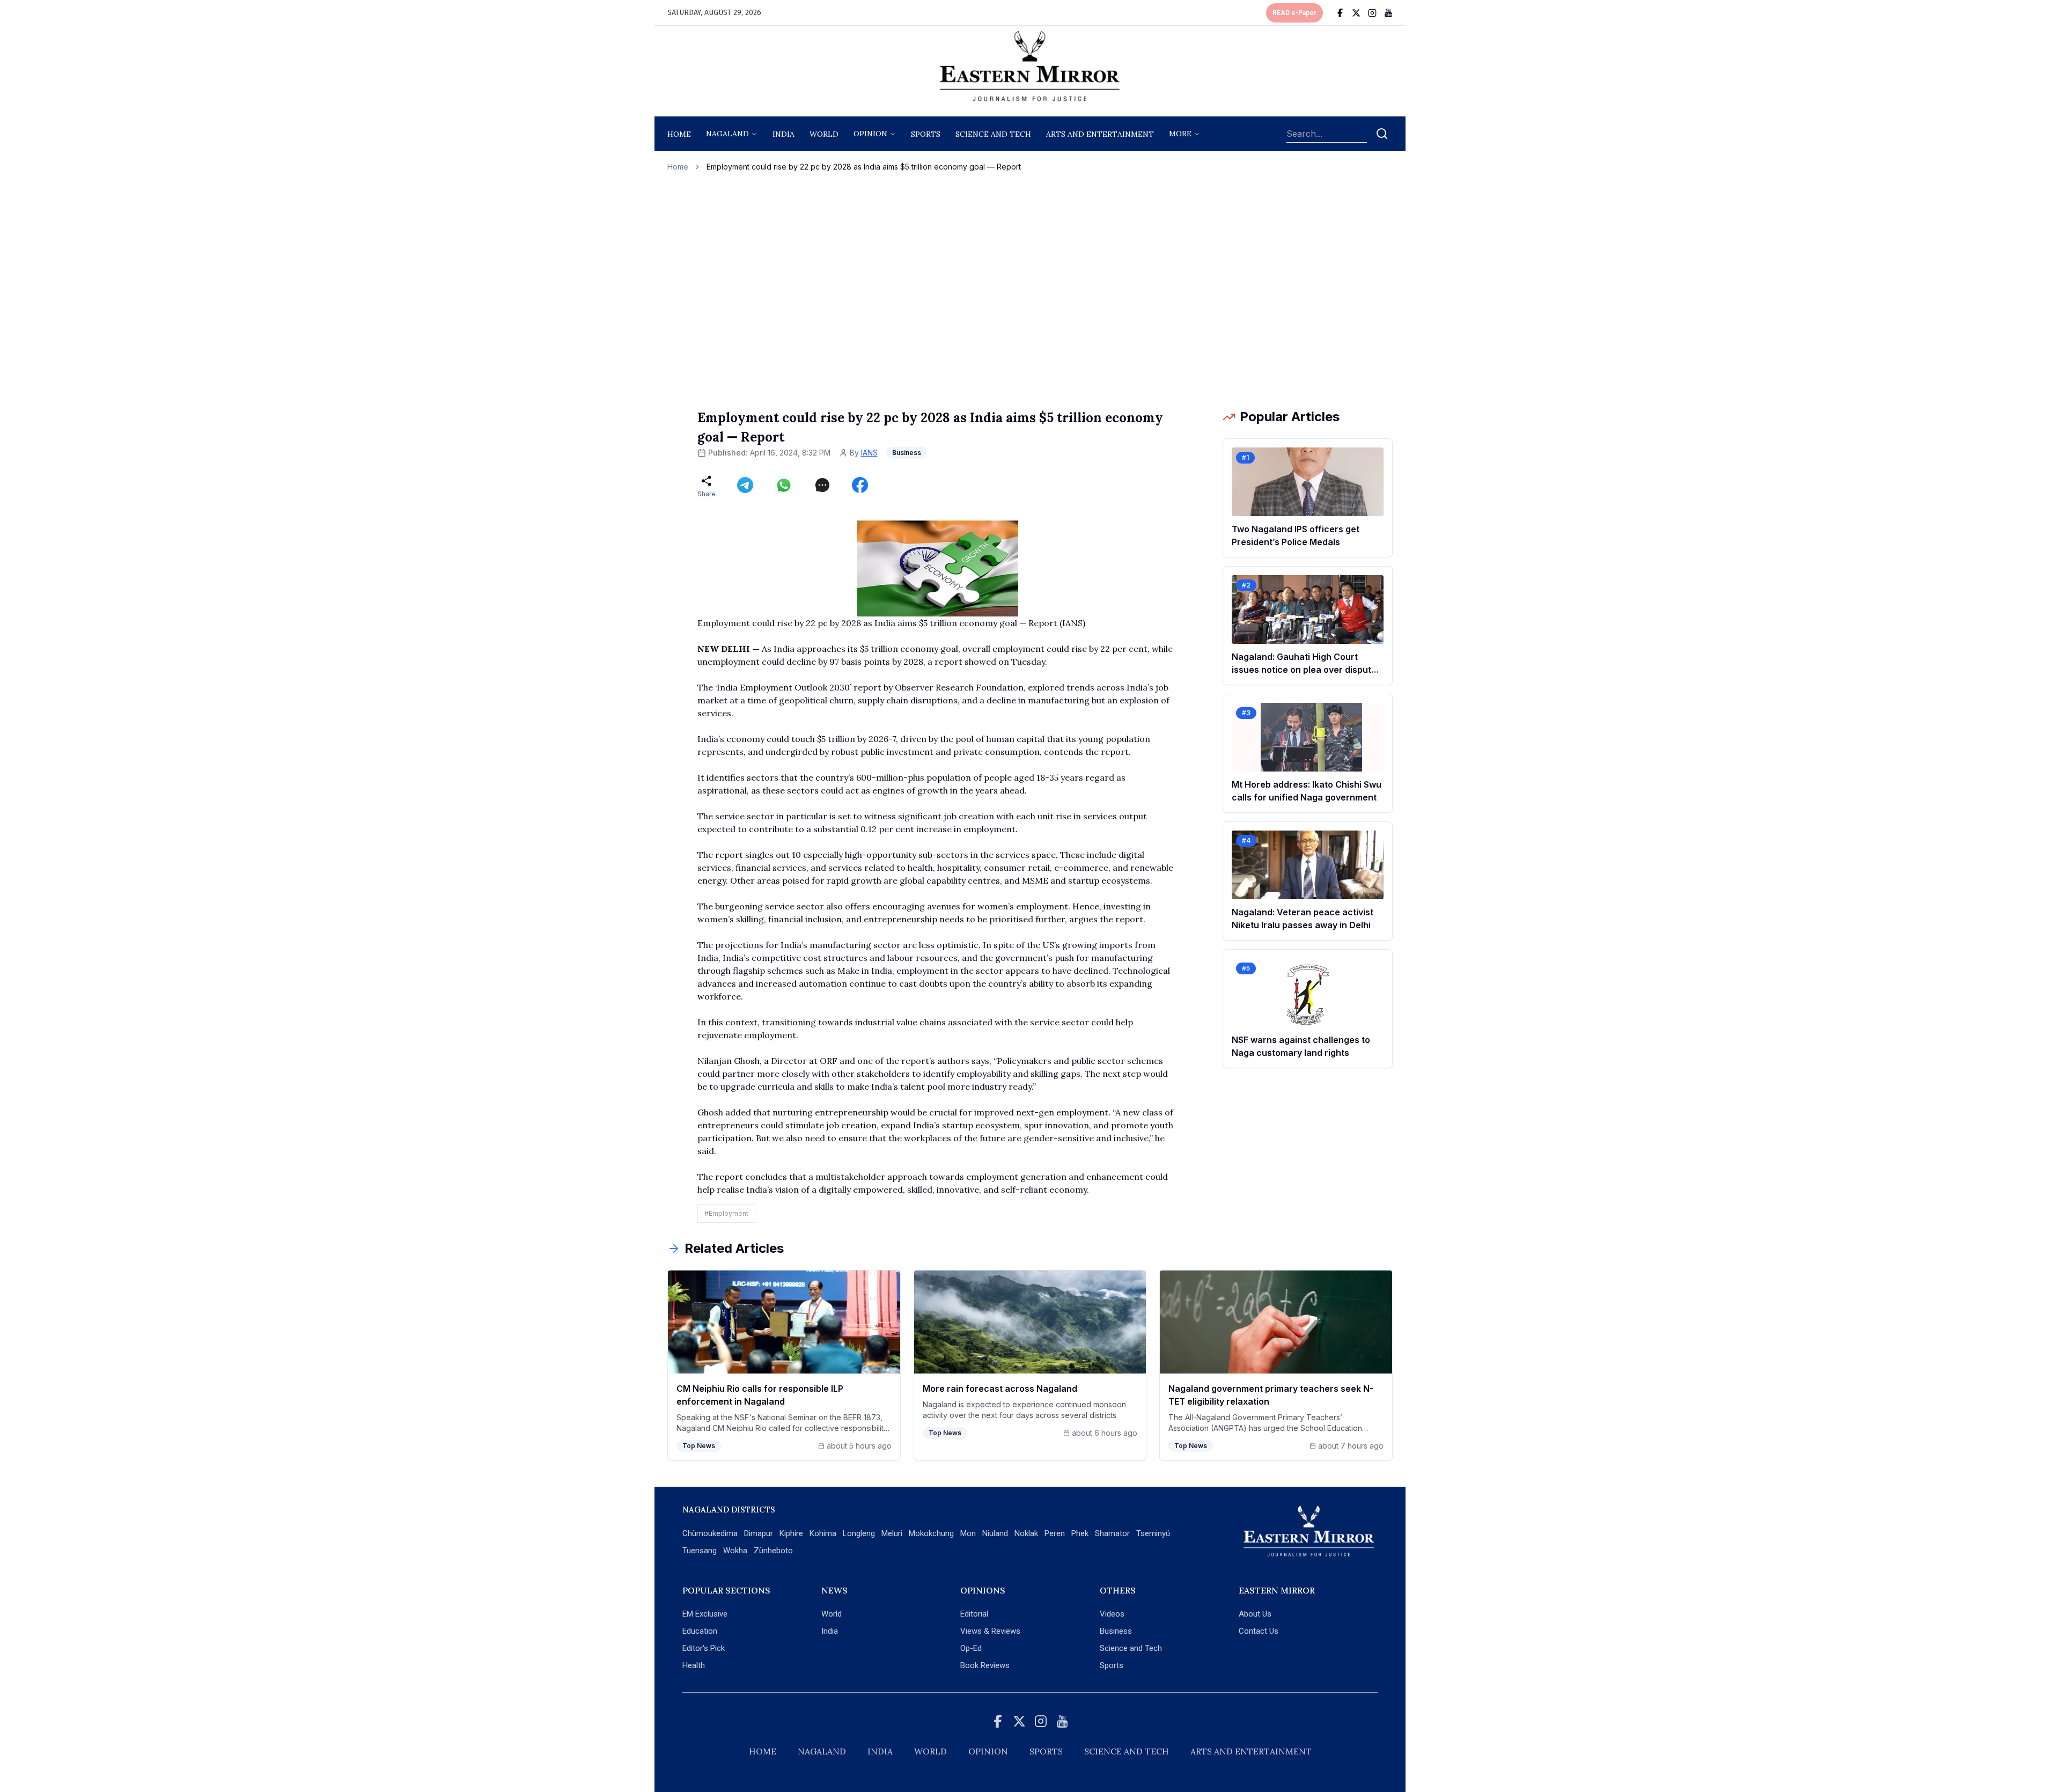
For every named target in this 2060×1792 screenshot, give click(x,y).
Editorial (974, 1614)
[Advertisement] (1030, 290)
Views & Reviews (990, 1631)
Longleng (859, 1533)
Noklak (1026, 1533)
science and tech (993, 134)
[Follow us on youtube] (1388, 13)
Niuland (995, 1533)
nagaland (727, 134)
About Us (1255, 1614)
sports (926, 134)
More (1180, 134)
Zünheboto (773, 1551)
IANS (869, 453)
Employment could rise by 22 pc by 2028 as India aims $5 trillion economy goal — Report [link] (864, 167)
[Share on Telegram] (745, 485)
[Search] (1382, 134)
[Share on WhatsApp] (784, 485)
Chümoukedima (710, 1533)
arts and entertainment (1100, 134)
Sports (1112, 1665)
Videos (1112, 1614)
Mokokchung (931, 1533)
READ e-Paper (1294, 13)
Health (694, 1665)
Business (1116, 1631)
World (824, 134)
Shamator (1112, 1533)
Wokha (735, 1551)
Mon (968, 1533)
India (783, 134)
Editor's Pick (704, 1648)
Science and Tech (1131, 1648)
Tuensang (700, 1551)
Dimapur (759, 1533)
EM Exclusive (705, 1614)
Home (679, 134)
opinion (870, 134)
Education (700, 1631)
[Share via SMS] (822, 485)
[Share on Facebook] (860, 485)
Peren (1055, 1533)
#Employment (726, 1213)
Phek (1080, 1533)
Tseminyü (1153, 1533)
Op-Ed (971, 1648)
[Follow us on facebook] (1340, 13)
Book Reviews (985, 1665)
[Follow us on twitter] (1356, 13)
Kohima (823, 1533)
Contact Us (1259, 1631)
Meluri (892, 1533)
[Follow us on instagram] (1372, 13)
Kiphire (791, 1533)
